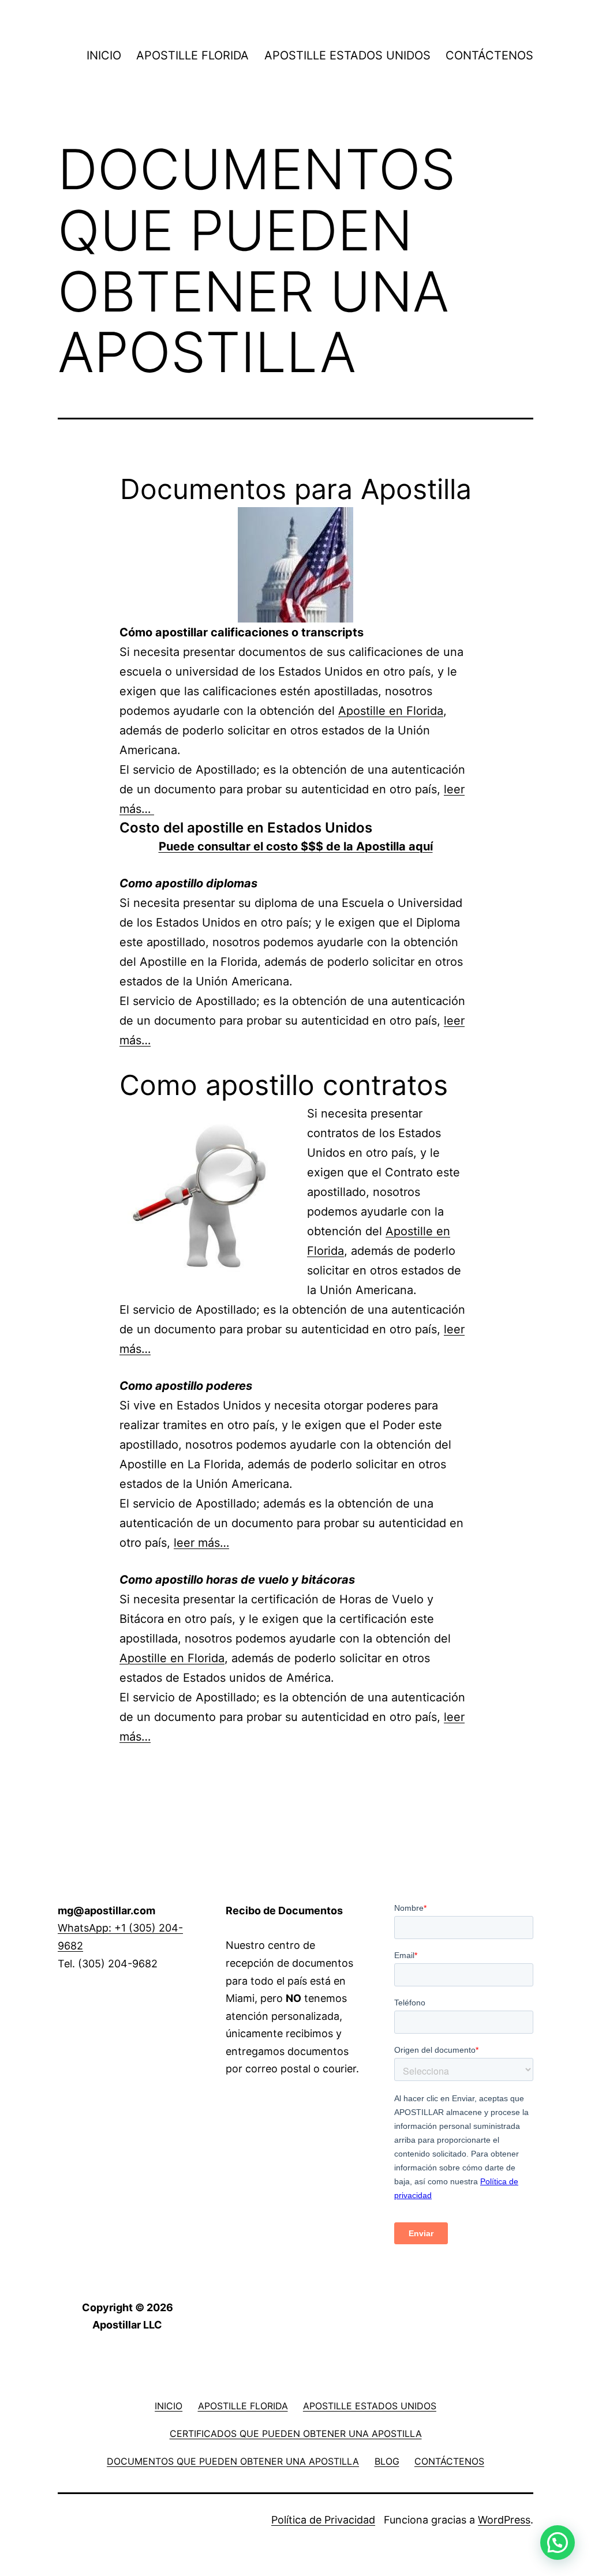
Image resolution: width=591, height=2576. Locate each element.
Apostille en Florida (391, 711)
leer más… (201, 1543)
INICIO (104, 55)
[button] (558, 2543)
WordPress (504, 2520)
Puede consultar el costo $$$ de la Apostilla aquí (296, 846)
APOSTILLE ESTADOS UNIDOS (347, 55)
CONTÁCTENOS (489, 55)
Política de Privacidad (323, 2520)
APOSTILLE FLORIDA (192, 55)
